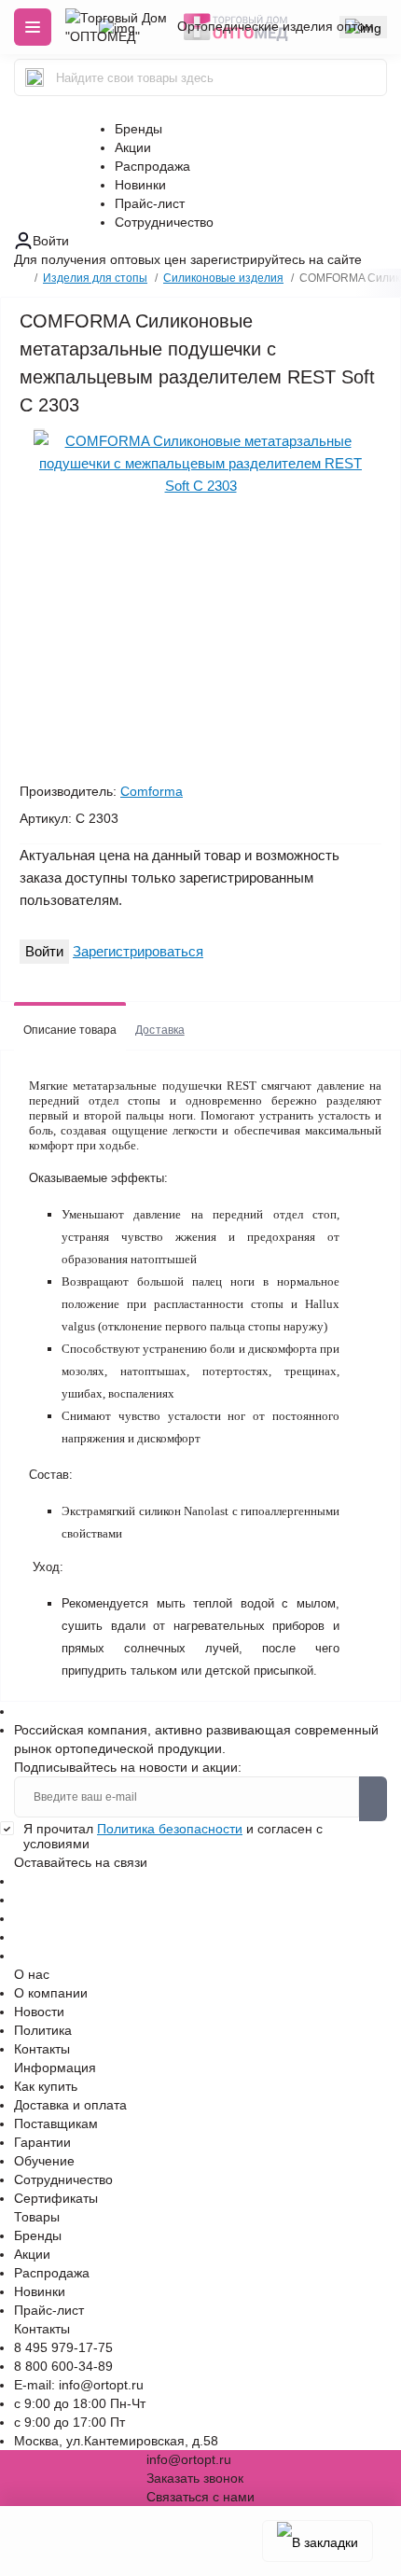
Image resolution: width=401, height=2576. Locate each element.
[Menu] (33, 27)
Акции (133, 147)
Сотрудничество (164, 222)
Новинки (140, 185)
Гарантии (42, 2142)
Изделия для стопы (95, 278)
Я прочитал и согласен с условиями (173, 1836)
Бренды (138, 129)
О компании (51, 1993)
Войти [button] (51, 241)
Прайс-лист (150, 203)
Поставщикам (56, 2123)
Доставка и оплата (70, 2105)
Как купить (46, 2086)
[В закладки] (318, 2541)
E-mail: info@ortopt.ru (79, 2385)
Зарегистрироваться (138, 951)
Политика (43, 2030)
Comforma (152, 791)
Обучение (44, 2161)
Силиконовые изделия (223, 278)
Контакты (42, 2049)
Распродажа (152, 166)
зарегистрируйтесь (248, 259)
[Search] (35, 77)
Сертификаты (56, 2198)
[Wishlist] (39, 429)
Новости (39, 2012)
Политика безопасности (170, 1829)
